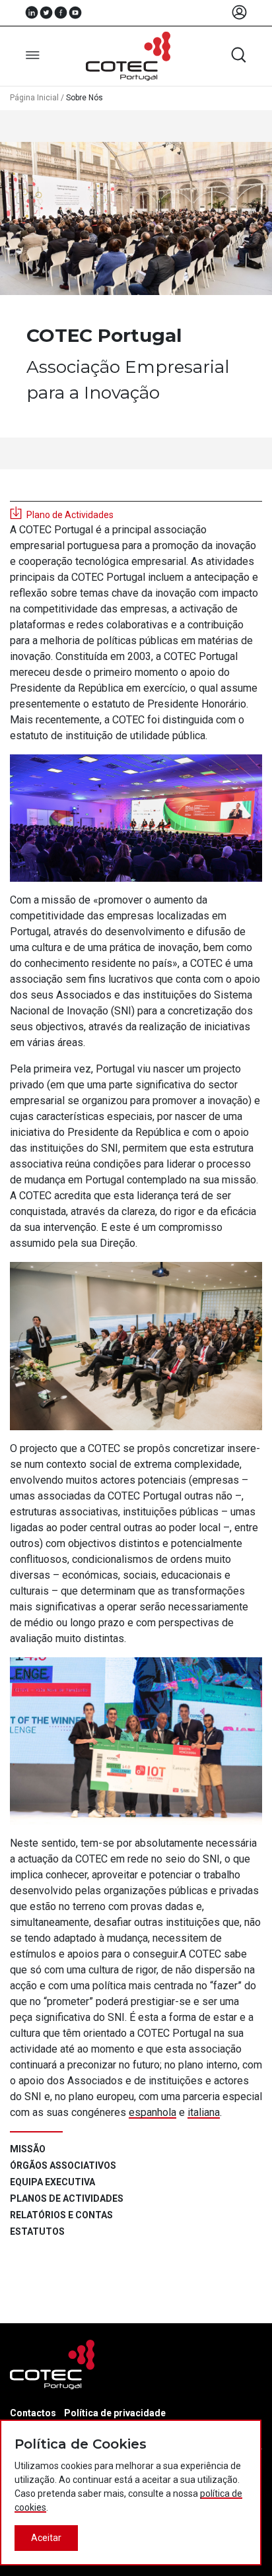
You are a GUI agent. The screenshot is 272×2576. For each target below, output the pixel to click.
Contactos (33, 2413)
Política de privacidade (115, 2413)
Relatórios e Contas (61, 2215)
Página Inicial (34, 98)
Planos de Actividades (67, 2198)
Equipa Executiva (52, 2182)
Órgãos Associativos (63, 2165)
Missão (28, 2149)
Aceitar (46, 2538)
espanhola (153, 2112)
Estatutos (37, 2231)
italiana (204, 2112)
